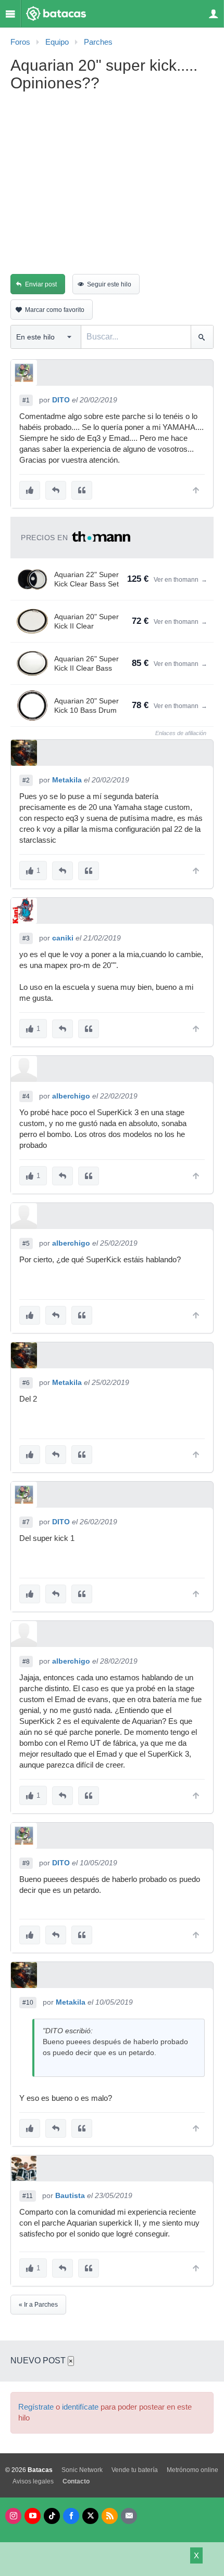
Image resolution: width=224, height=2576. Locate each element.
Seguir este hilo (109, 284)
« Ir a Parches (38, 2305)
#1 (26, 400)
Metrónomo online (192, 2470)
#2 (26, 780)
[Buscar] (202, 337)
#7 (26, 1522)
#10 (28, 2003)
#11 (28, 2196)
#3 (26, 938)
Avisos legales (33, 2481)
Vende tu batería (135, 2470)
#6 (26, 1383)
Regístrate (36, 2407)
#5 (26, 1244)
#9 (26, 1863)
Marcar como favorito (55, 310)
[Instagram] (13, 2516)
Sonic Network (82, 2470)
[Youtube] (33, 2516)
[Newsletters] (129, 2516)
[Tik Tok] (52, 2516)
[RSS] (110, 2516)
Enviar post (41, 284)
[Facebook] (71, 2516)
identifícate (80, 2407)
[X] (90, 2516)
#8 (26, 1662)
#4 (26, 1096)
